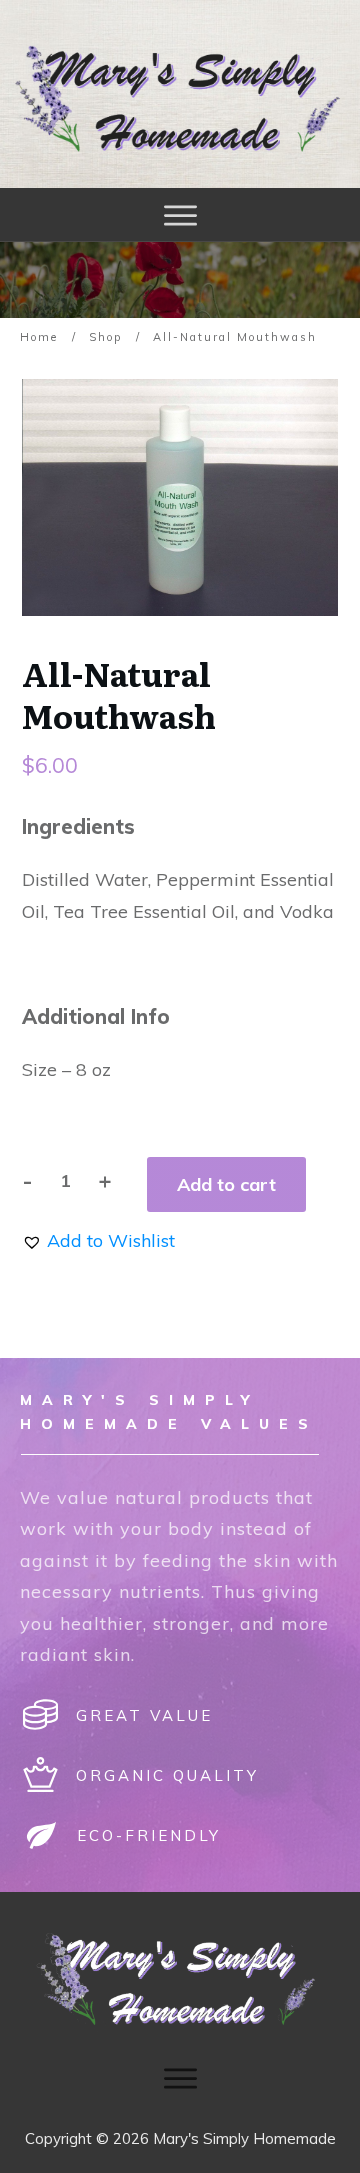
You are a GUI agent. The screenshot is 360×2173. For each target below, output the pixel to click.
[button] (98, 1240)
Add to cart (226, 1184)
